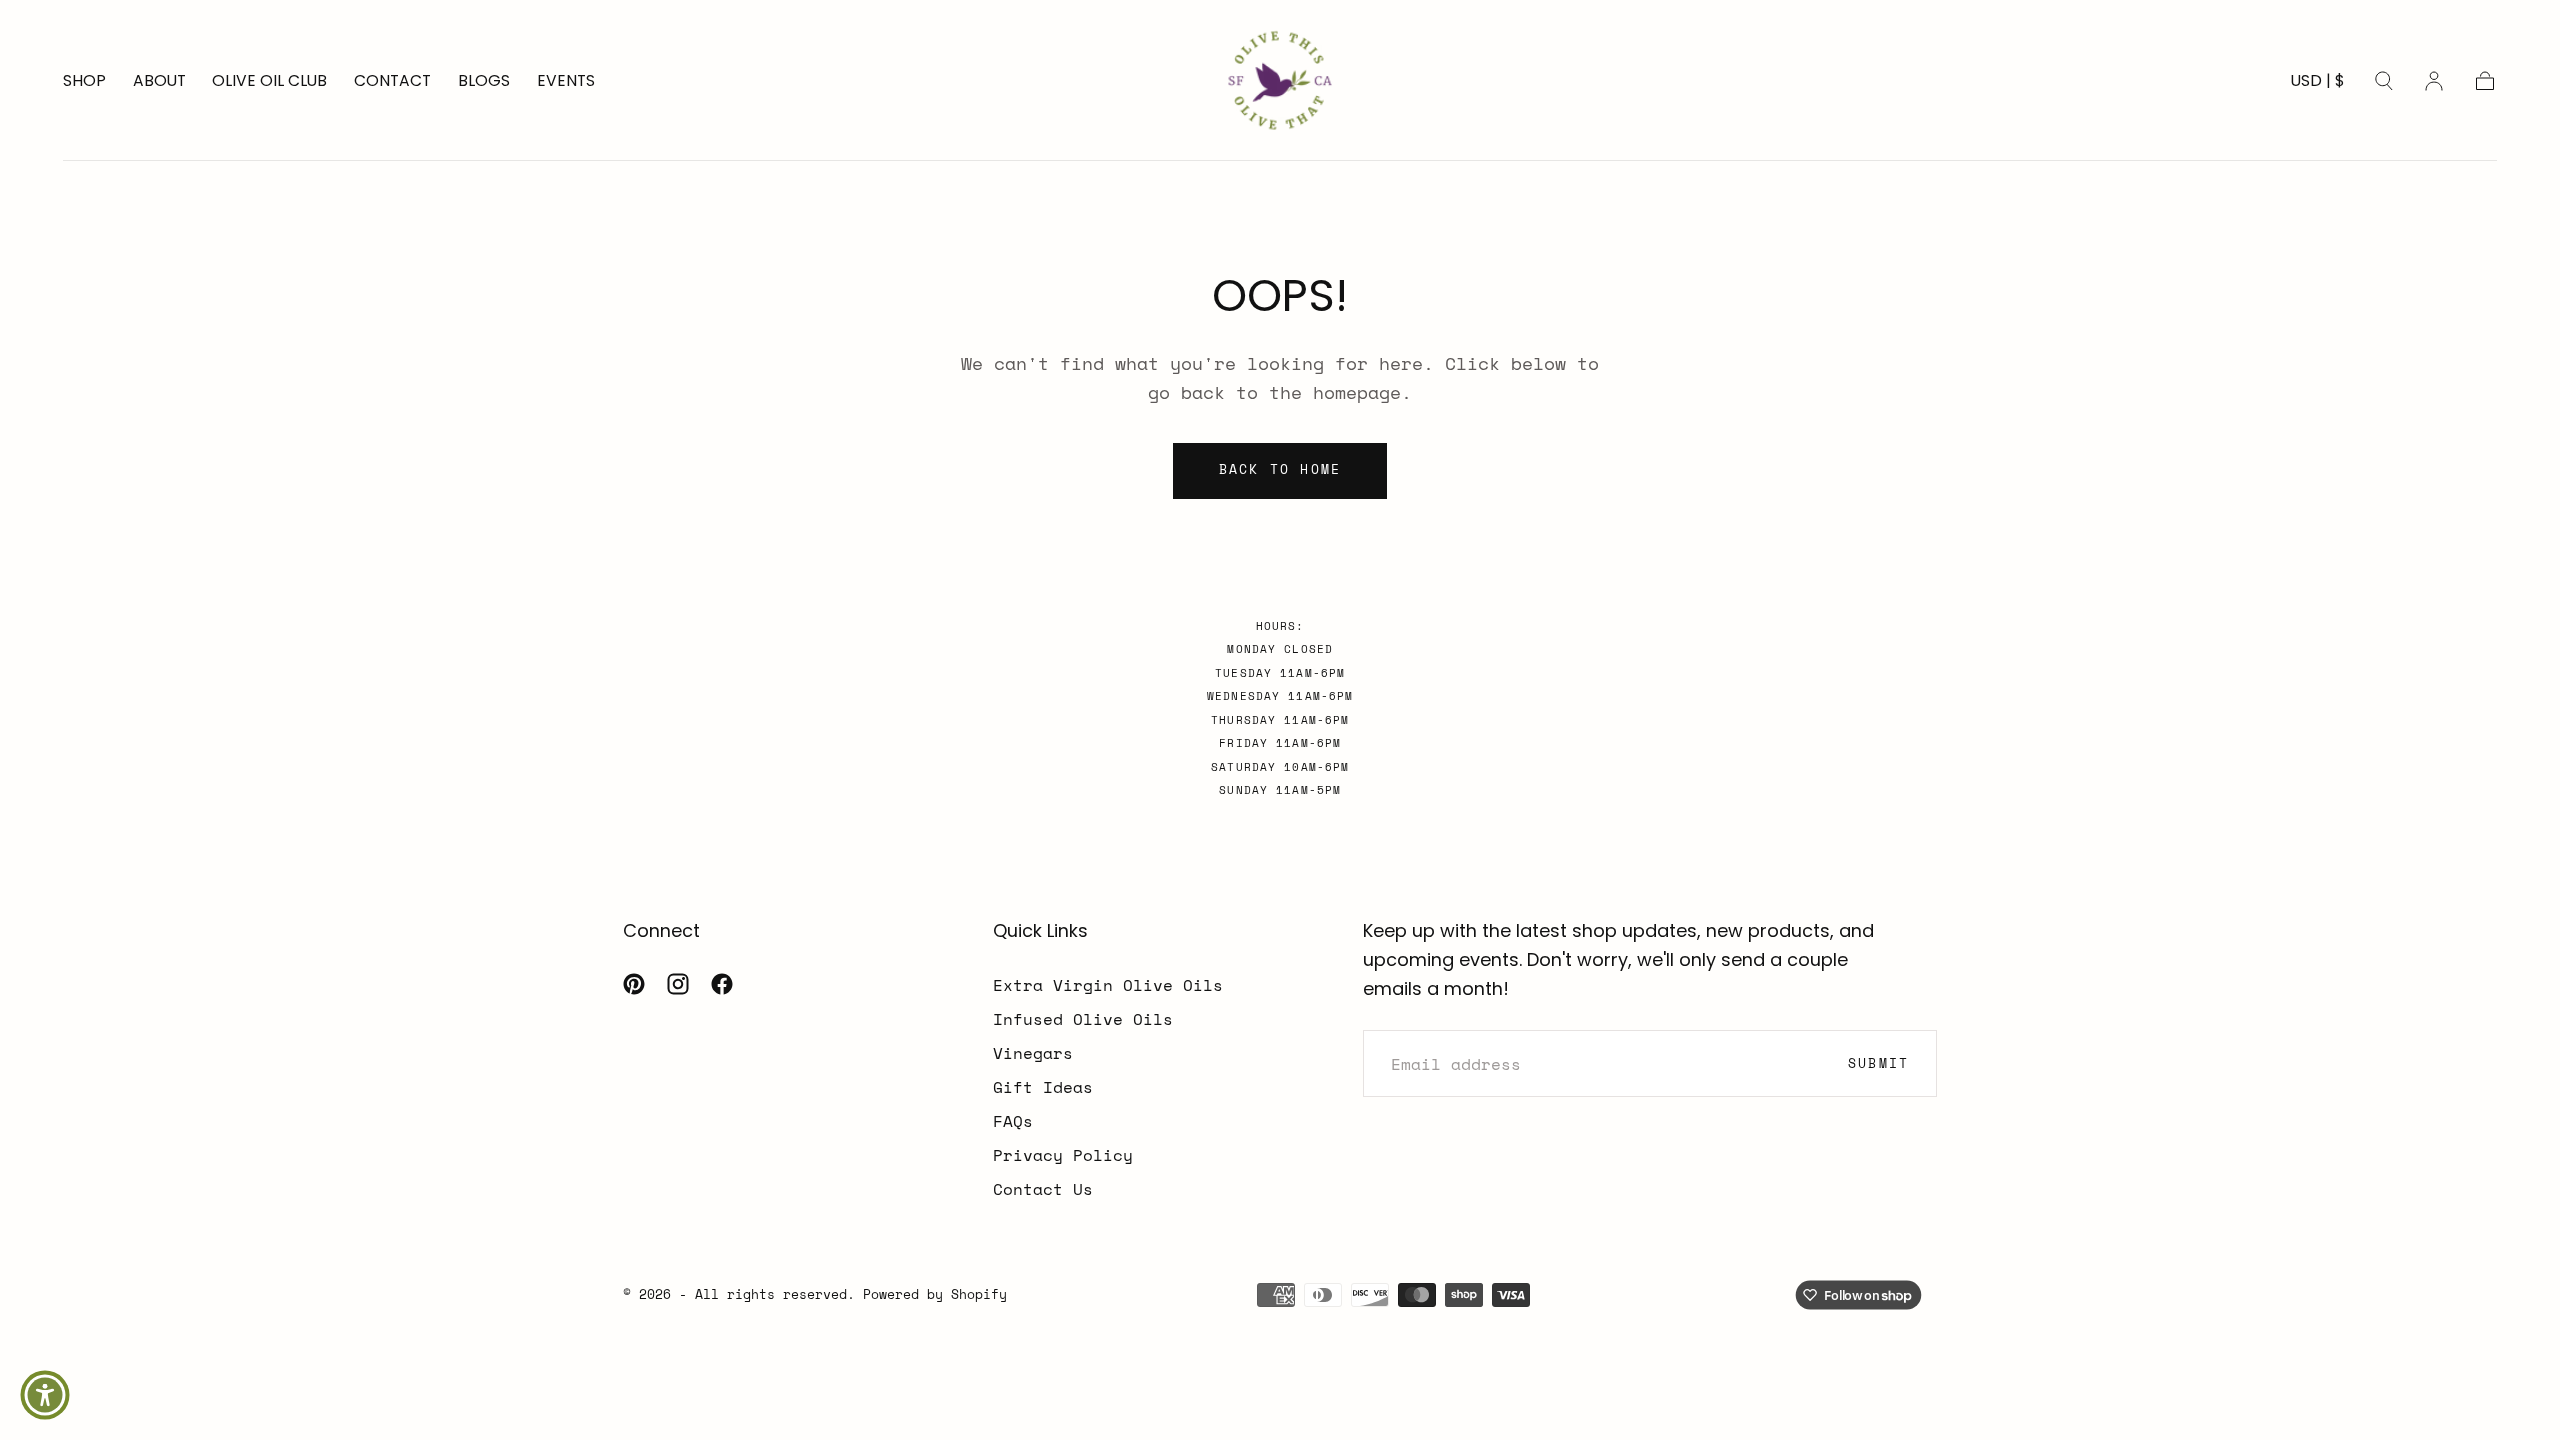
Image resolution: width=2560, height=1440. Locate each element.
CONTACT (392, 81)
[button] (2318, 85)
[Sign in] (2434, 81)
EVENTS (566, 81)
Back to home (1280, 469)
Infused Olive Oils (1083, 1019)
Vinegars (1033, 1053)
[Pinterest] (634, 984)
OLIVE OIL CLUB (269, 81)
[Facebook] (722, 984)
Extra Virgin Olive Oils (1108, 985)
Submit (1878, 1063)
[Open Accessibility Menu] (45, 1395)
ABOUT (159, 81)
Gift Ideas (1043, 1087)
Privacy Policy (1063, 1155)
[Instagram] (678, 984)
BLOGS (484, 81)
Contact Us (1043, 1189)
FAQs (1013, 1121)
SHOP (84, 81)
